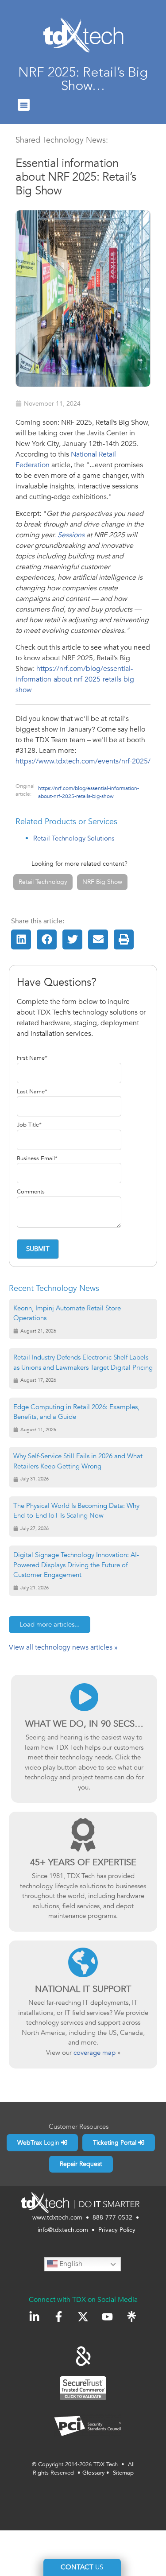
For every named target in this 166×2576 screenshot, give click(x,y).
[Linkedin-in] (34, 2317)
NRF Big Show (102, 882)
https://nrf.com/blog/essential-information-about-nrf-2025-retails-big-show (76, 679)
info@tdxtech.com (63, 2230)
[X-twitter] (83, 2317)
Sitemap (123, 2473)
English (70, 2264)
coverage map (95, 2053)
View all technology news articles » (63, 1647)
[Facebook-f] (59, 2317)
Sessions (71, 535)
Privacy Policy (117, 2230)
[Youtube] (107, 2317)
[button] (24, 105)
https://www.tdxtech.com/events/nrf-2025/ (83, 761)
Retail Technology (43, 882)
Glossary (93, 2473)
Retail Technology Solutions (74, 838)
